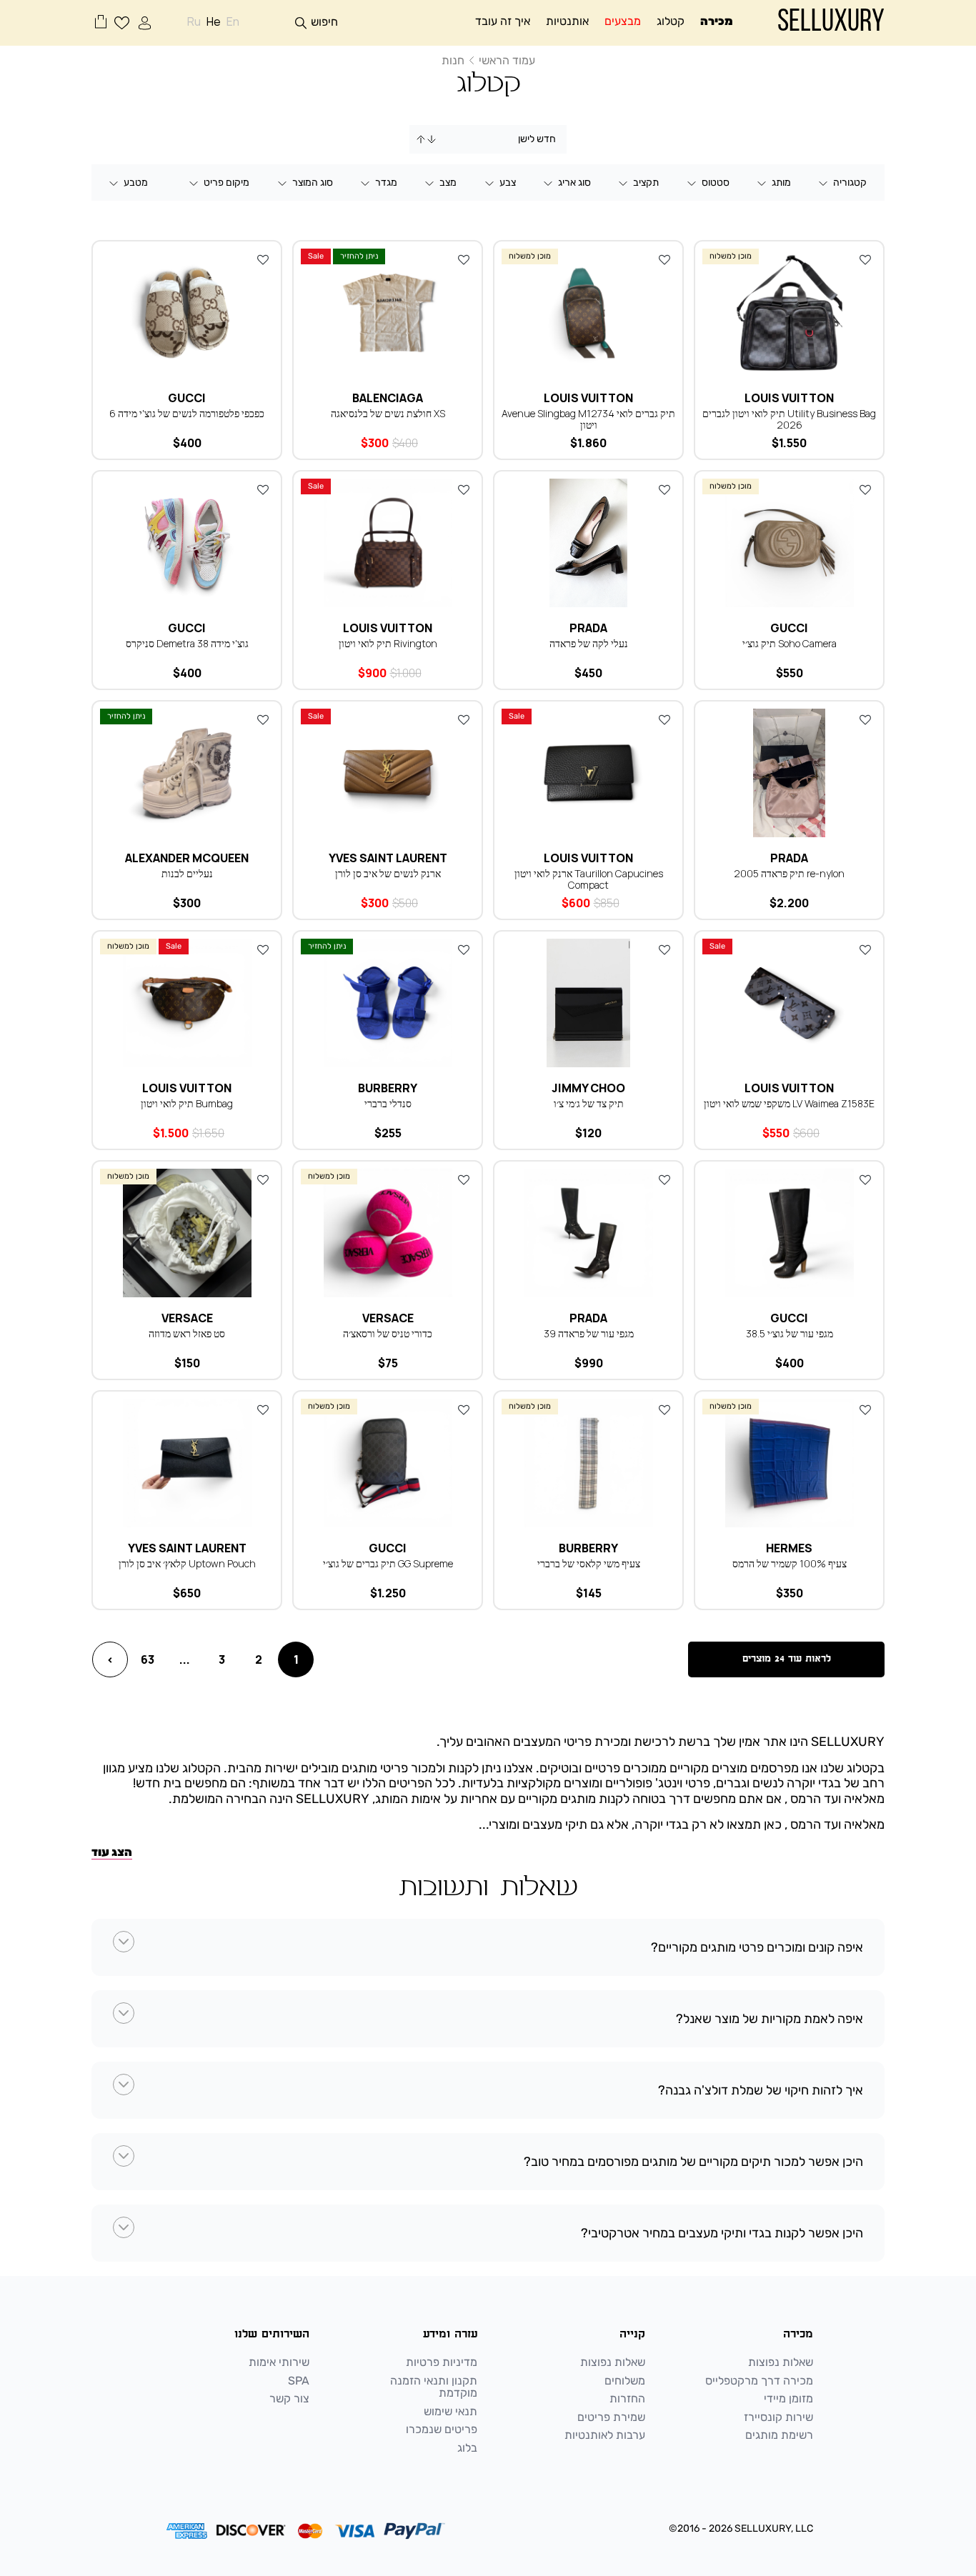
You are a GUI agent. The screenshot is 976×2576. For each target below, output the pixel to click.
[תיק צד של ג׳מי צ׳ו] (588, 1003)
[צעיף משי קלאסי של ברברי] (588, 1463)
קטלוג (671, 21)
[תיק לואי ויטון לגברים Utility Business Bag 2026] (789, 313)
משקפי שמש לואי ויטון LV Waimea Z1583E (789, 1103)
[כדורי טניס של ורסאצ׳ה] (388, 1233)
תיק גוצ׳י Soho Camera (790, 643)
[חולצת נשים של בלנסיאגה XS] (388, 313)
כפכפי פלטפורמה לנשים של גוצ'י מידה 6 (187, 413)
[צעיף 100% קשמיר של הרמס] (789, 1463)
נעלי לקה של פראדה (589, 643)
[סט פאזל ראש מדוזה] (187, 1233)
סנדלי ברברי (388, 1103)
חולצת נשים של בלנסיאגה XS (388, 413)
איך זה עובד (503, 21)
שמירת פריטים (611, 2417)
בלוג (467, 2448)
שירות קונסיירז (778, 2417)
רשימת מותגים (779, 2435)
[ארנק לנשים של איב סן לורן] (388, 773)
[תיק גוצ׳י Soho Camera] (789, 543)
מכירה (717, 21)
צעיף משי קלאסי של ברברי (589, 1563)
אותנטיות (567, 21)
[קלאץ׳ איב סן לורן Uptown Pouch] (187, 1463)
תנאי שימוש (450, 2412)
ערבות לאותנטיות (605, 2435)
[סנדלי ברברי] (388, 1003)
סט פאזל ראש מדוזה (187, 1333)
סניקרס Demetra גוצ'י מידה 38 (187, 643)
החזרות (627, 2399)
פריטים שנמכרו (442, 2430)
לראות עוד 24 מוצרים (787, 1659)
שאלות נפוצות (781, 2362)
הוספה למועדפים (865, 259)
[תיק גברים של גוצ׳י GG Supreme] (388, 1463)
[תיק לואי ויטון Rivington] (388, 543)
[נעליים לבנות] (187, 773)
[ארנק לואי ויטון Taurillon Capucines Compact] (588, 773)
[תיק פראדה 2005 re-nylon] (789, 773)
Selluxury (831, 23)
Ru (194, 22)
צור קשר (289, 2399)
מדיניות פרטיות (442, 2362)
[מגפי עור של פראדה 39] (588, 1233)
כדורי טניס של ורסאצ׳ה (388, 1333)
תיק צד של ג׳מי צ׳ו (589, 1103)
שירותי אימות (279, 2362)
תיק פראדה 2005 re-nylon (789, 873)
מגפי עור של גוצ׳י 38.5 (790, 1333)
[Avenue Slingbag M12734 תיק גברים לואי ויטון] (588, 313)
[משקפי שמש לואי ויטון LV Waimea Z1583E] (789, 1003)
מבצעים (623, 21)
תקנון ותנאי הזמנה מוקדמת (434, 2387)
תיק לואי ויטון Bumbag (187, 1103)
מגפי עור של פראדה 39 (589, 1333)
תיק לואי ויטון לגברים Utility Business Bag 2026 (789, 419)
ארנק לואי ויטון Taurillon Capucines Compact (589, 879)
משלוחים (625, 2381)
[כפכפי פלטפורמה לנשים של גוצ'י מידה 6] (187, 313)
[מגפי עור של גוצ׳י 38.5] (789, 1233)
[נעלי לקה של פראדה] (588, 543)
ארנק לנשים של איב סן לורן (388, 873)
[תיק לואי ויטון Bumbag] (187, 1003)
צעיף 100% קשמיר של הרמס (790, 1563)
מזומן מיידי (788, 2399)
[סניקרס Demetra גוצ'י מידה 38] (187, 543)
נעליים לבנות (187, 873)
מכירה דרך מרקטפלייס (759, 2381)
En (233, 22)
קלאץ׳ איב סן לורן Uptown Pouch (187, 1563)
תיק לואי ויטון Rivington (388, 643)
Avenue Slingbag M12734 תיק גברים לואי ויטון (588, 419)
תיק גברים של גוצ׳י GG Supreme (388, 1563)
